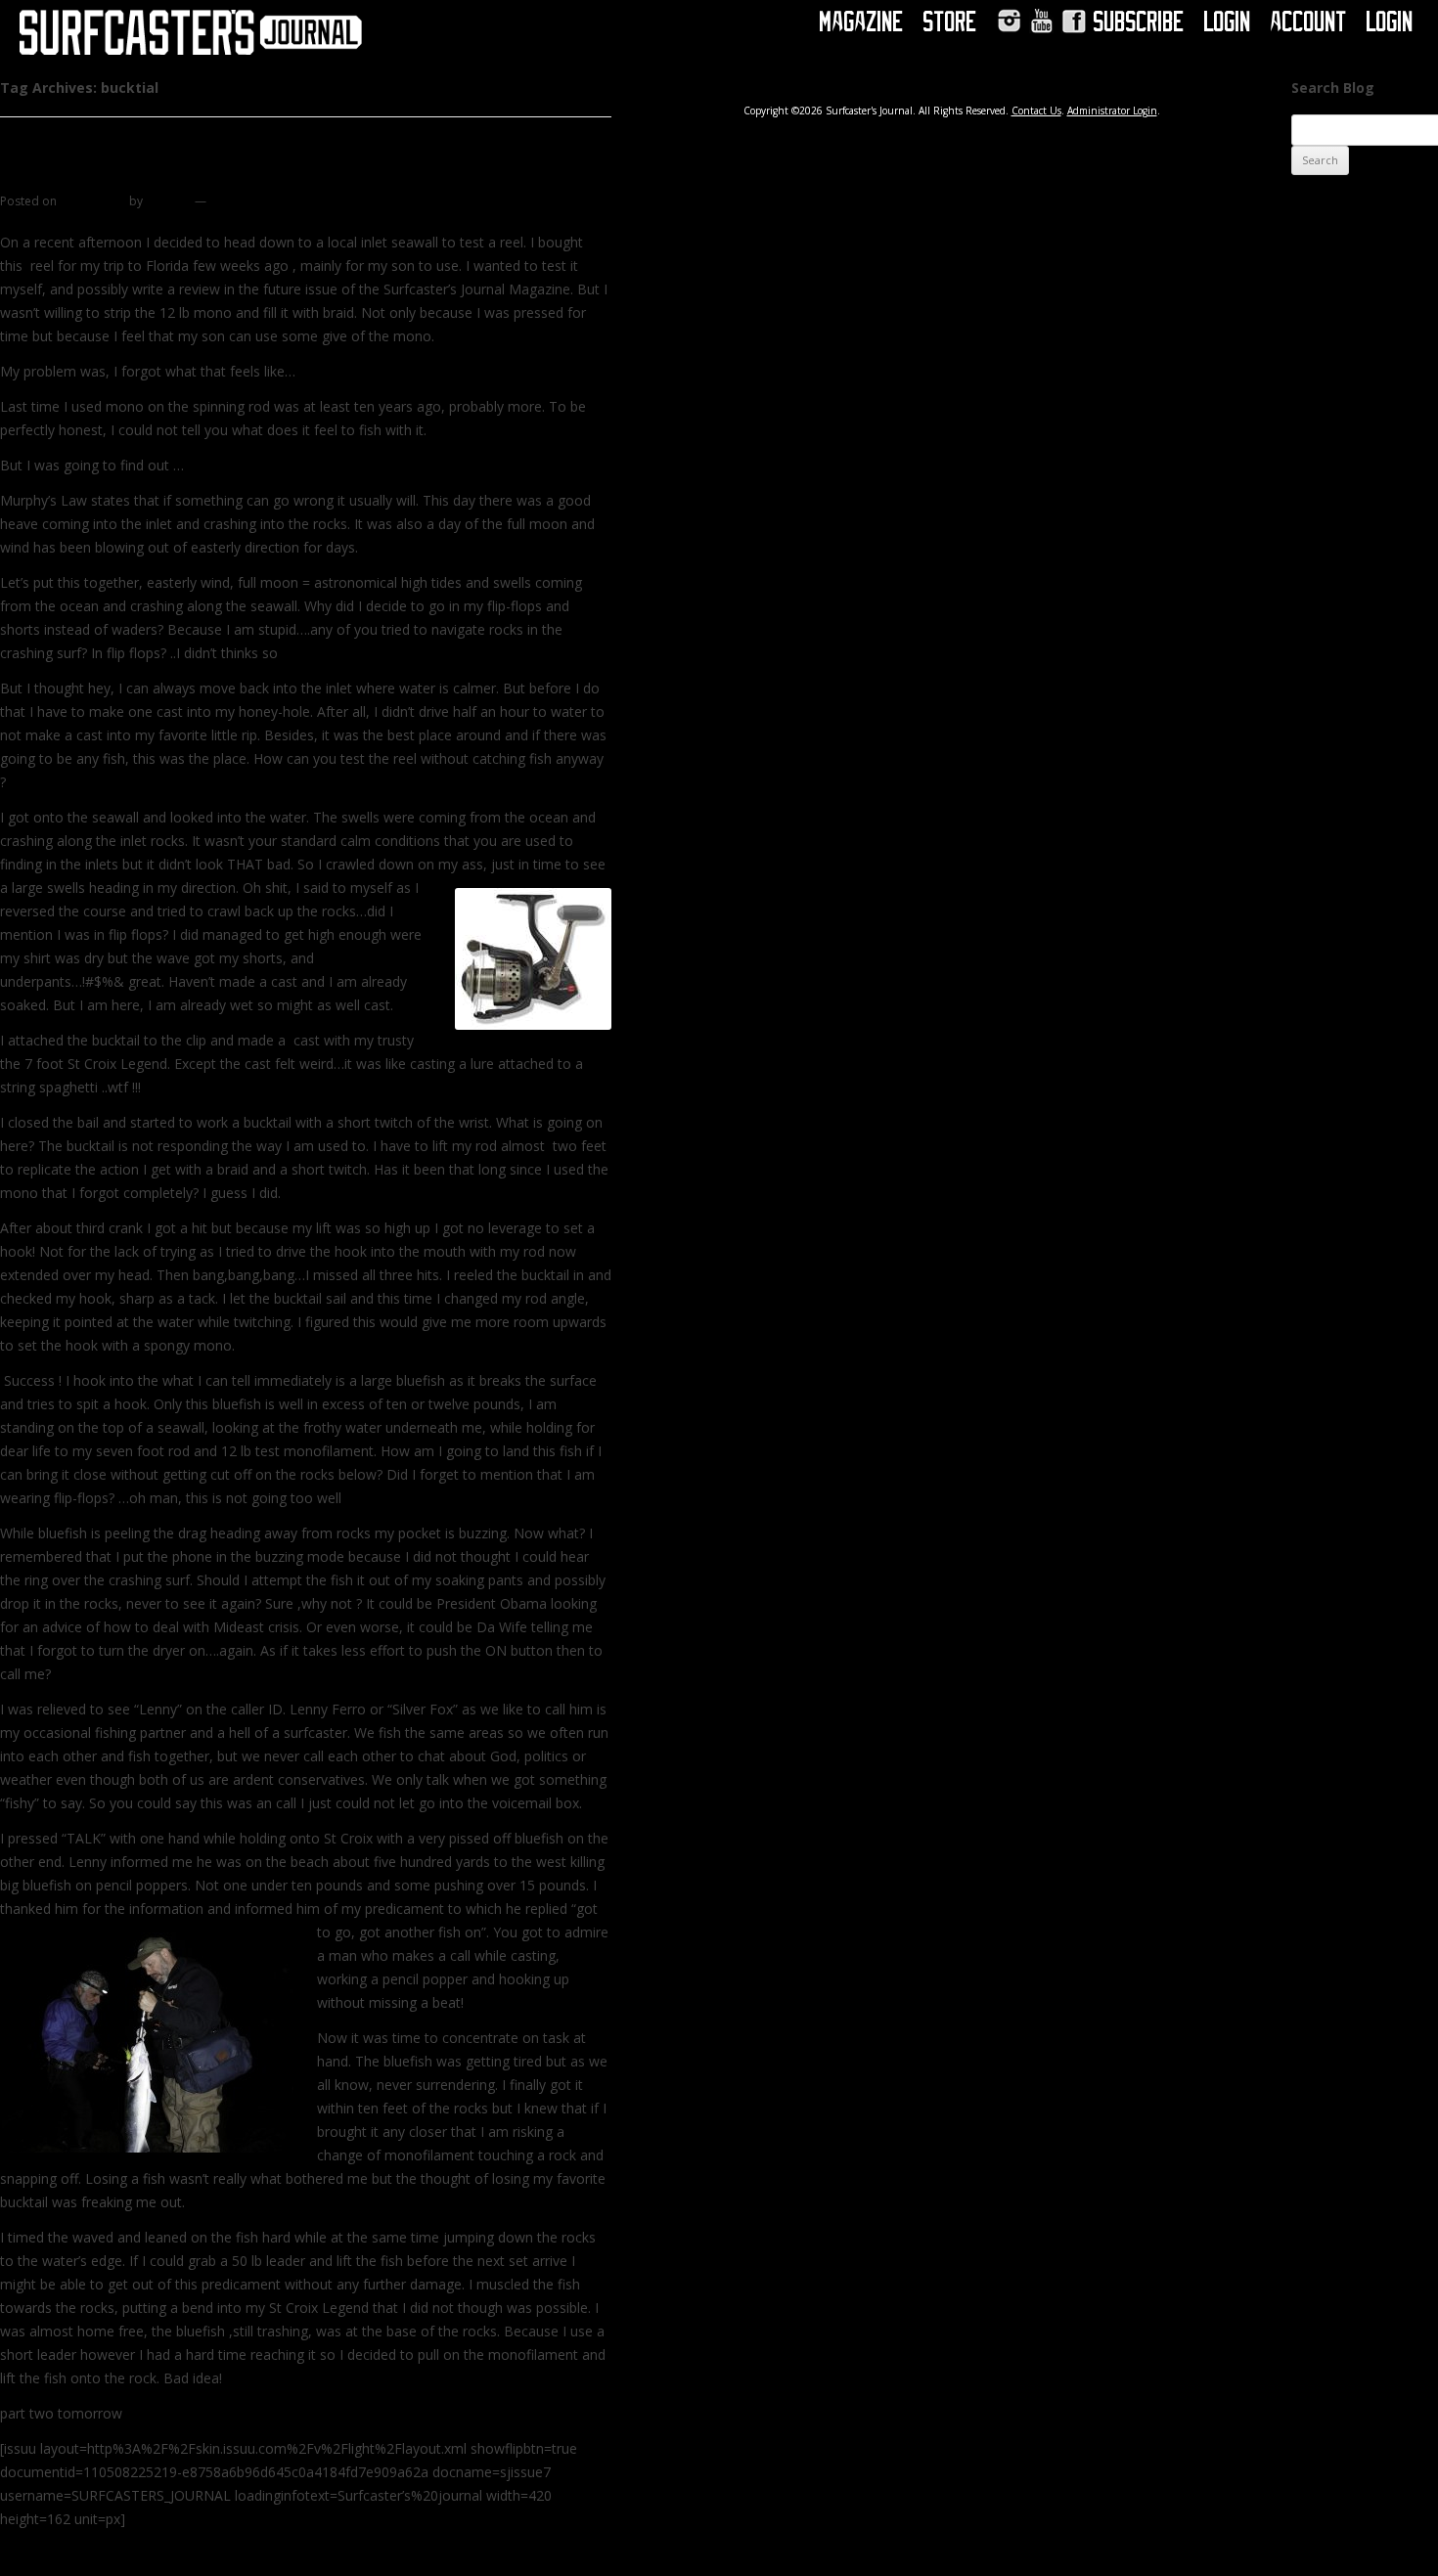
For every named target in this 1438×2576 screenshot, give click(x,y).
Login (1228, 22)
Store (950, 22)
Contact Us (1036, 111)
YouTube (1041, 21)
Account (1309, 22)
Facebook (1074, 21)
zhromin (169, 201)
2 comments (244, 201)
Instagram (1009, 21)
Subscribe (1139, 22)
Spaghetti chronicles (104, 175)
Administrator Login (1112, 111)
